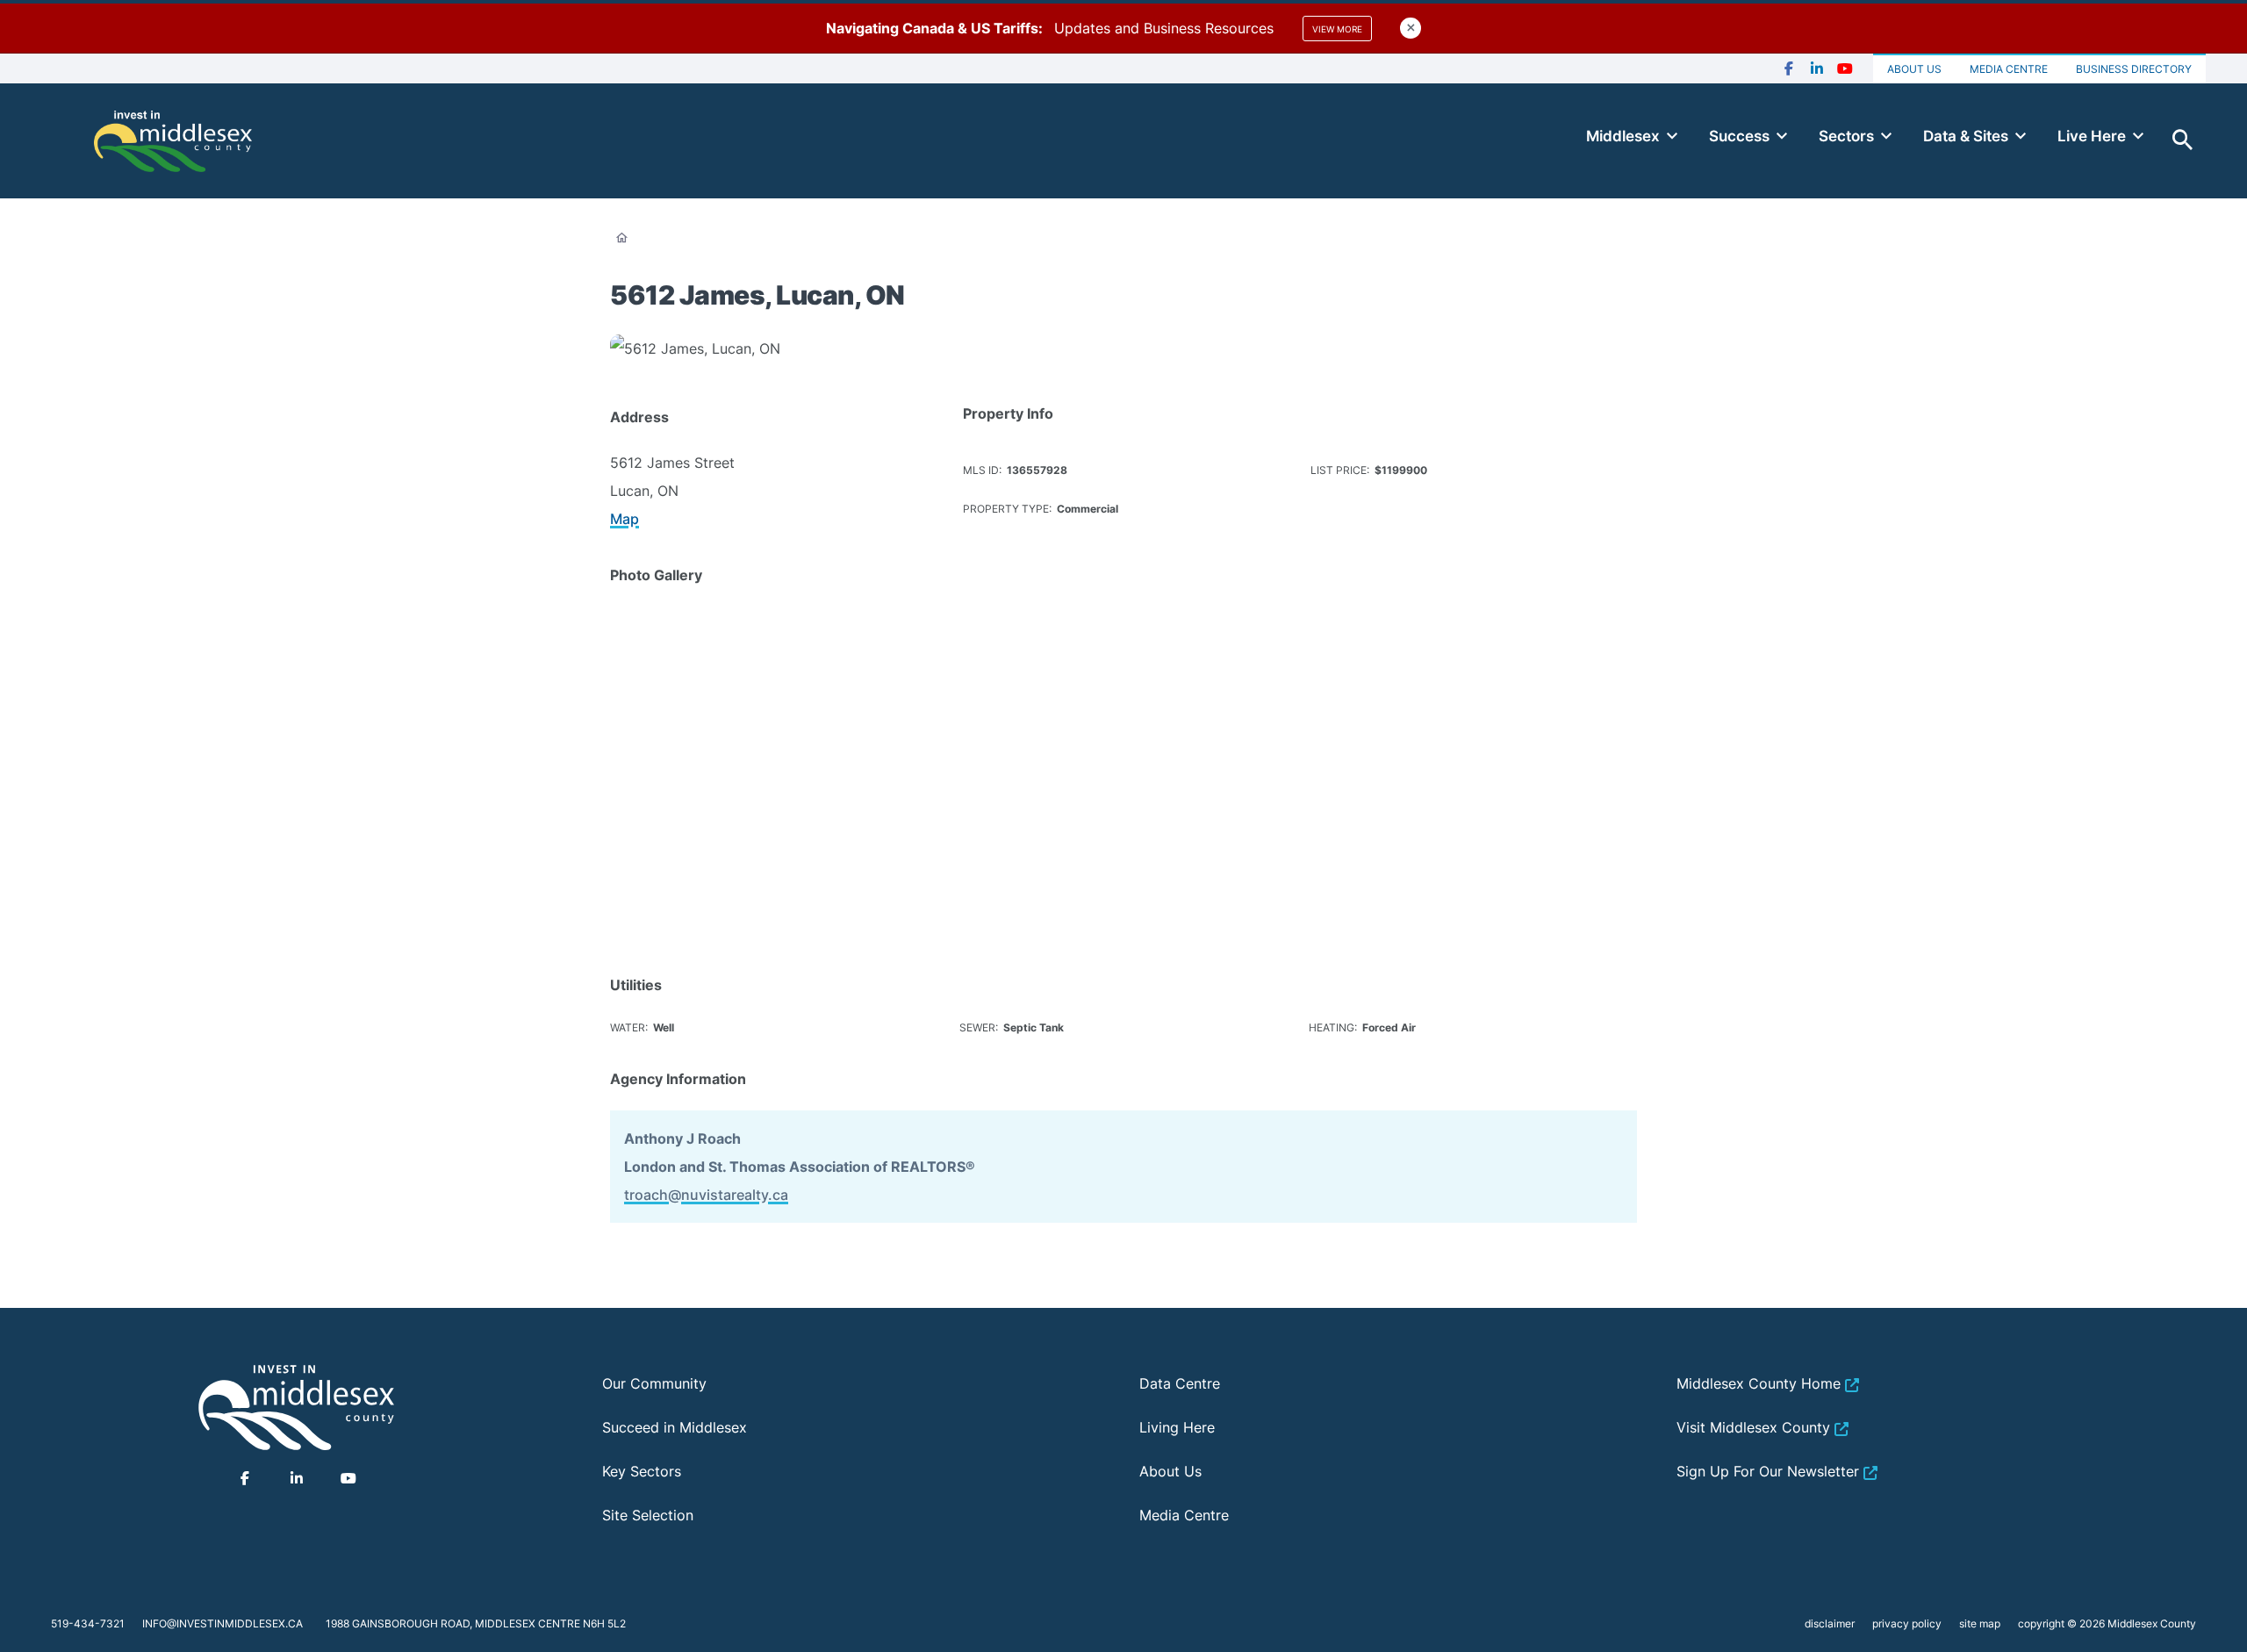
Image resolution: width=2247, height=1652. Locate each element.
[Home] (173, 140)
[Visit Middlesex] (297, 1407)
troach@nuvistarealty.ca (706, 1195)
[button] (697, 672)
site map (1980, 1623)
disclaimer (1830, 1623)
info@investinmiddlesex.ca (223, 1623)
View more (1337, 29)
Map (625, 519)
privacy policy (1907, 1623)
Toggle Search (2183, 140)
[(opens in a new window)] (1789, 69)
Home (621, 238)
